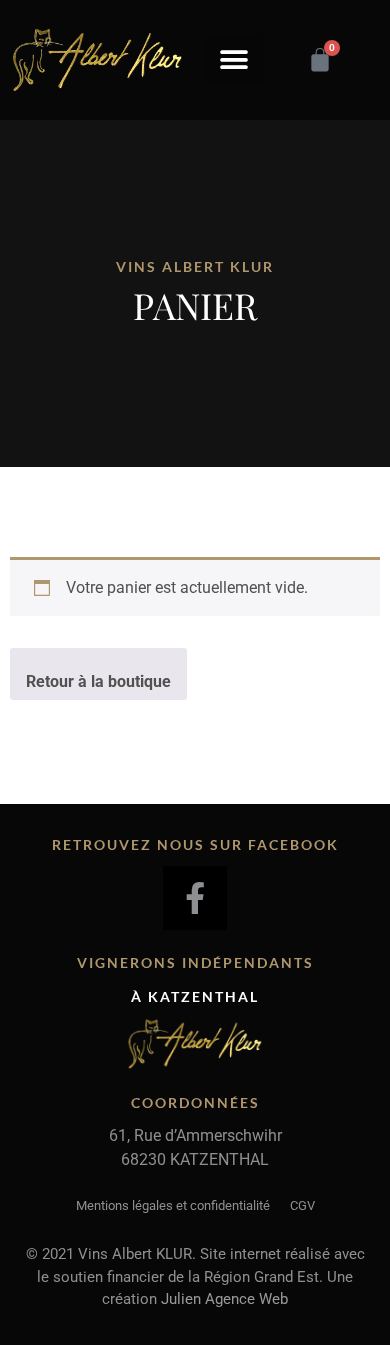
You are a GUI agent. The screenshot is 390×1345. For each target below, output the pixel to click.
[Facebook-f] (195, 898)
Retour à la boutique (98, 681)
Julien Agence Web (224, 1299)
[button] (234, 60)
